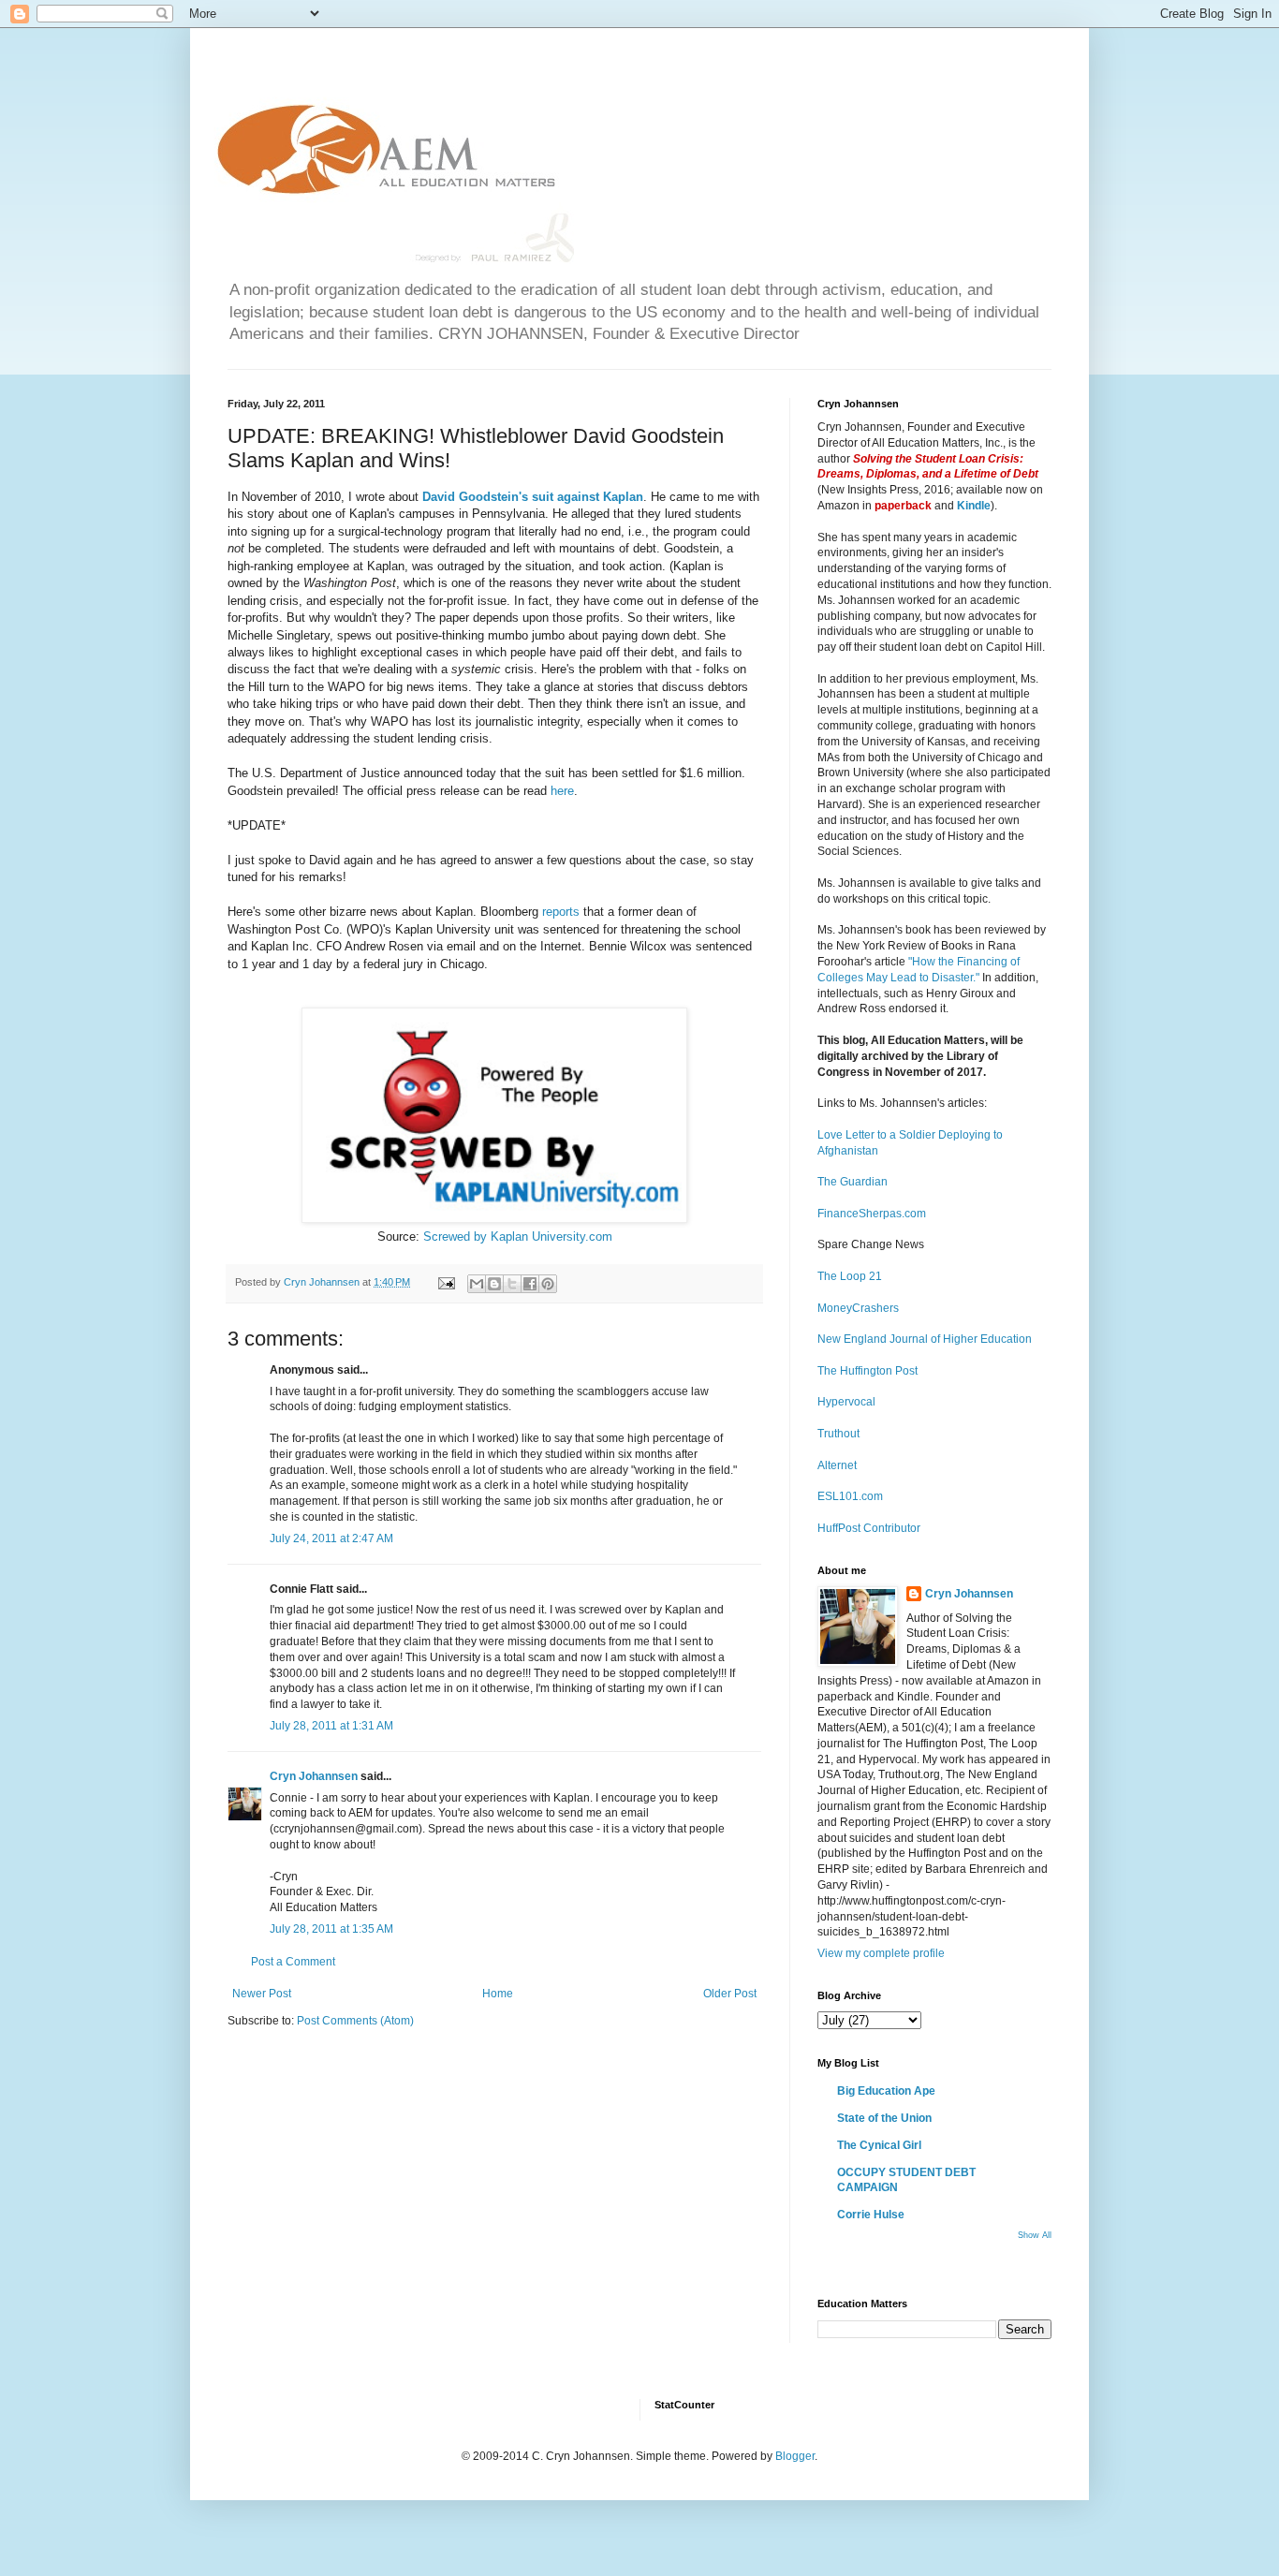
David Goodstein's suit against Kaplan (533, 497)
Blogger (795, 2456)
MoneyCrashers (858, 1308)
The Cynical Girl (879, 2145)
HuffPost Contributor (869, 1528)
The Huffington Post (867, 1371)
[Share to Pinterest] (548, 1284)
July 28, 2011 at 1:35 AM (331, 1929)
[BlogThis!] (494, 1284)
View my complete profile (881, 1953)
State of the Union (884, 2118)
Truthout (838, 1434)
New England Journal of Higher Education (925, 1339)
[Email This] (477, 1284)
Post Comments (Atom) (355, 2021)
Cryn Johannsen (314, 1776)
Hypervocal (846, 1402)
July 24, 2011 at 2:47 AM (331, 1538)
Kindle (974, 506)
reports (559, 912)
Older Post (730, 1994)
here (562, 791)
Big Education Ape (886, 2091)
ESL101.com (850, 1496)
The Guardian (853, 1182)
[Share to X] (512, 1284)
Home (498, 1994)
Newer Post (262, 1994)
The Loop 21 (850, 1276)
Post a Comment (293, 1962)
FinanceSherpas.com (872, 1214)
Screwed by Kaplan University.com (518, 1236)
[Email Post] (446, 1282)
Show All (1035, 2235)
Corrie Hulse (871, 2215)
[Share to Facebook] (530, 1284)
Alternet (837, 1465)
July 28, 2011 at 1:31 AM (331, 1726)
